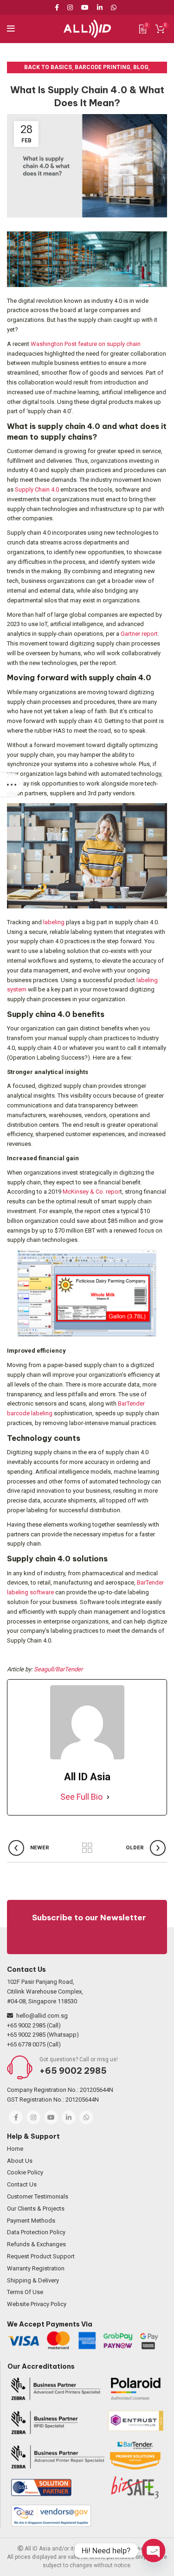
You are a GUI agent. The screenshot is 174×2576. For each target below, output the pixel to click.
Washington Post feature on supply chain (86, 344)
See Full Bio (81, 1797)
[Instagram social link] (70, 7)
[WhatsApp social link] (114, 7)
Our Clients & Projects (36, 2208)
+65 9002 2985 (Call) (34, 2025)
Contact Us (22, 2184)
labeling (54, 922)
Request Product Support (41, 2256)
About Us (20, 2161)
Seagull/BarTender (58, 1669)
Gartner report (139, 634)
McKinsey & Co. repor (91, 1192)
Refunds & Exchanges (36, 2244)
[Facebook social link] (58, 7)
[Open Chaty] (154, 2550)
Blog (141, 67)
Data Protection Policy (36, 2232)
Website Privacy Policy (37, 2304)
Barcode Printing (103, 67)
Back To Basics (48, 67)
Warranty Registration (36, 2268)
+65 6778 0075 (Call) (34, 2044)
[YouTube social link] (85, 7)
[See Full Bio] (108, 1797)
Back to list (87, 1848)
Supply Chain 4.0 (37, 489)
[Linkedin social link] (100, 7)
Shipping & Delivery (33, 2280)
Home (15, 2149)
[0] (143, 29)
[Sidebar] (12, 785)
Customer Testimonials (38, 2196)
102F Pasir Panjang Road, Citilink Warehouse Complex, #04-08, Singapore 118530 (45, 1991)
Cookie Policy (25, 2172)
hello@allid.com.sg (42, 2016)
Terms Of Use (25, 2292)
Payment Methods (31, 2221)
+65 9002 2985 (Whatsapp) (43, 2035)
